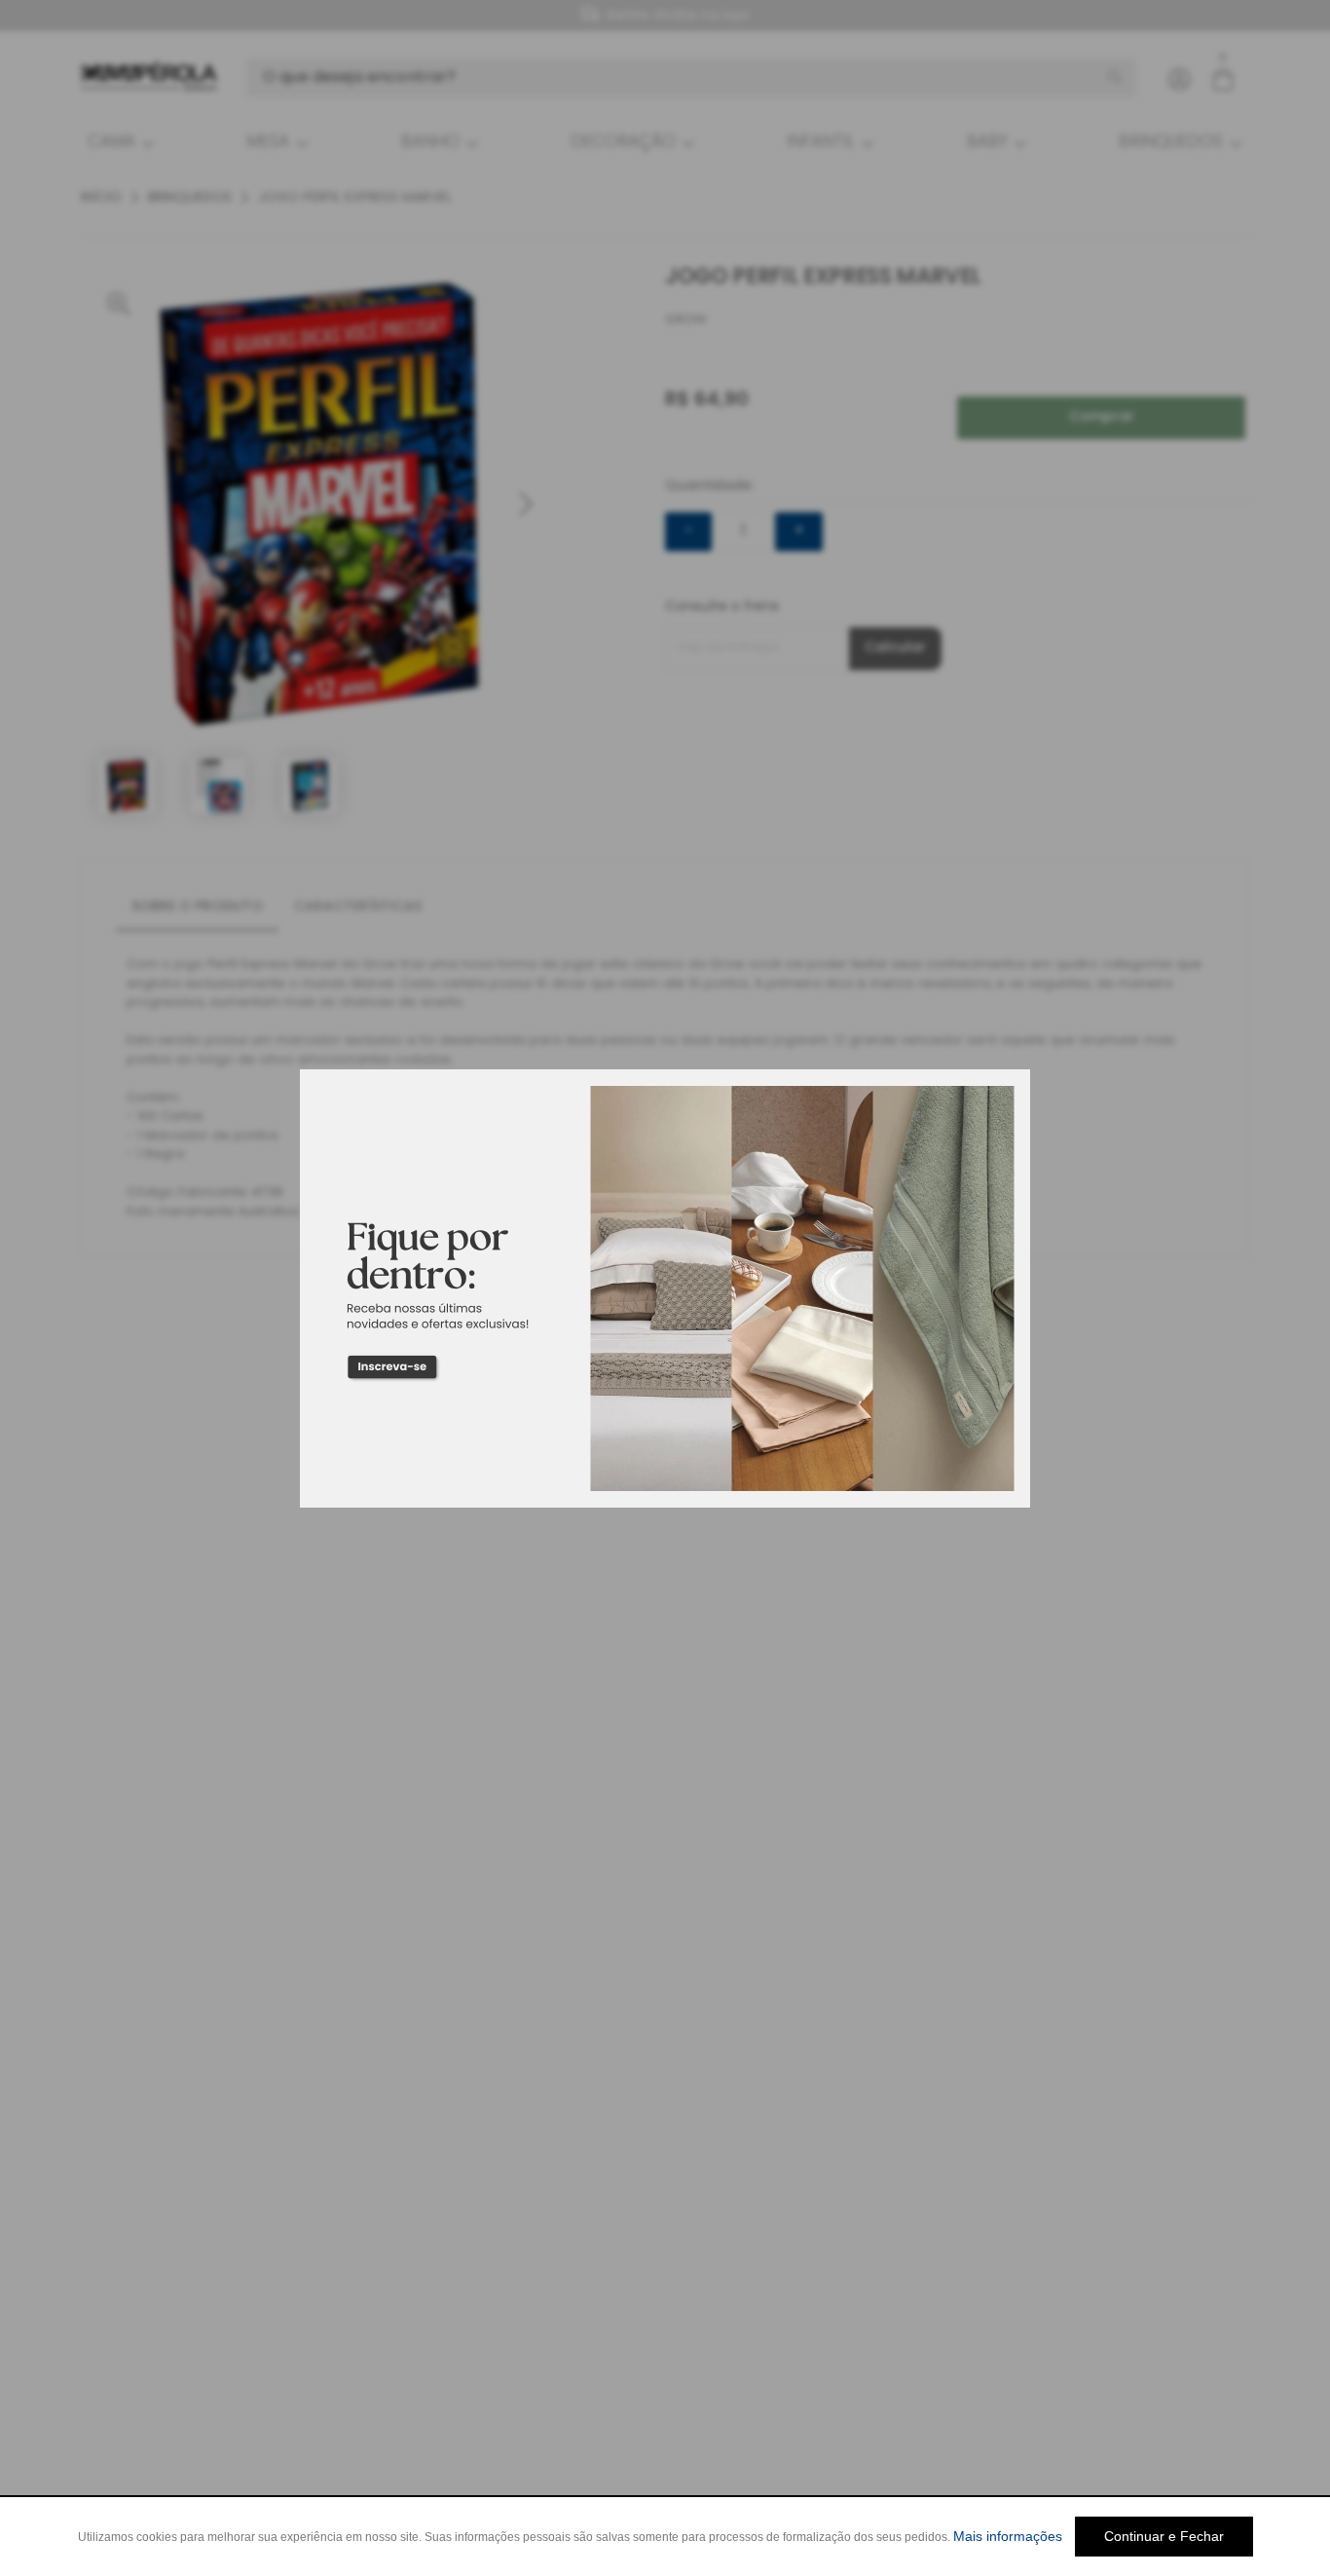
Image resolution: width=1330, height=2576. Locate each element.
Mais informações (1008, 2536)
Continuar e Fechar (1164, 2536)
